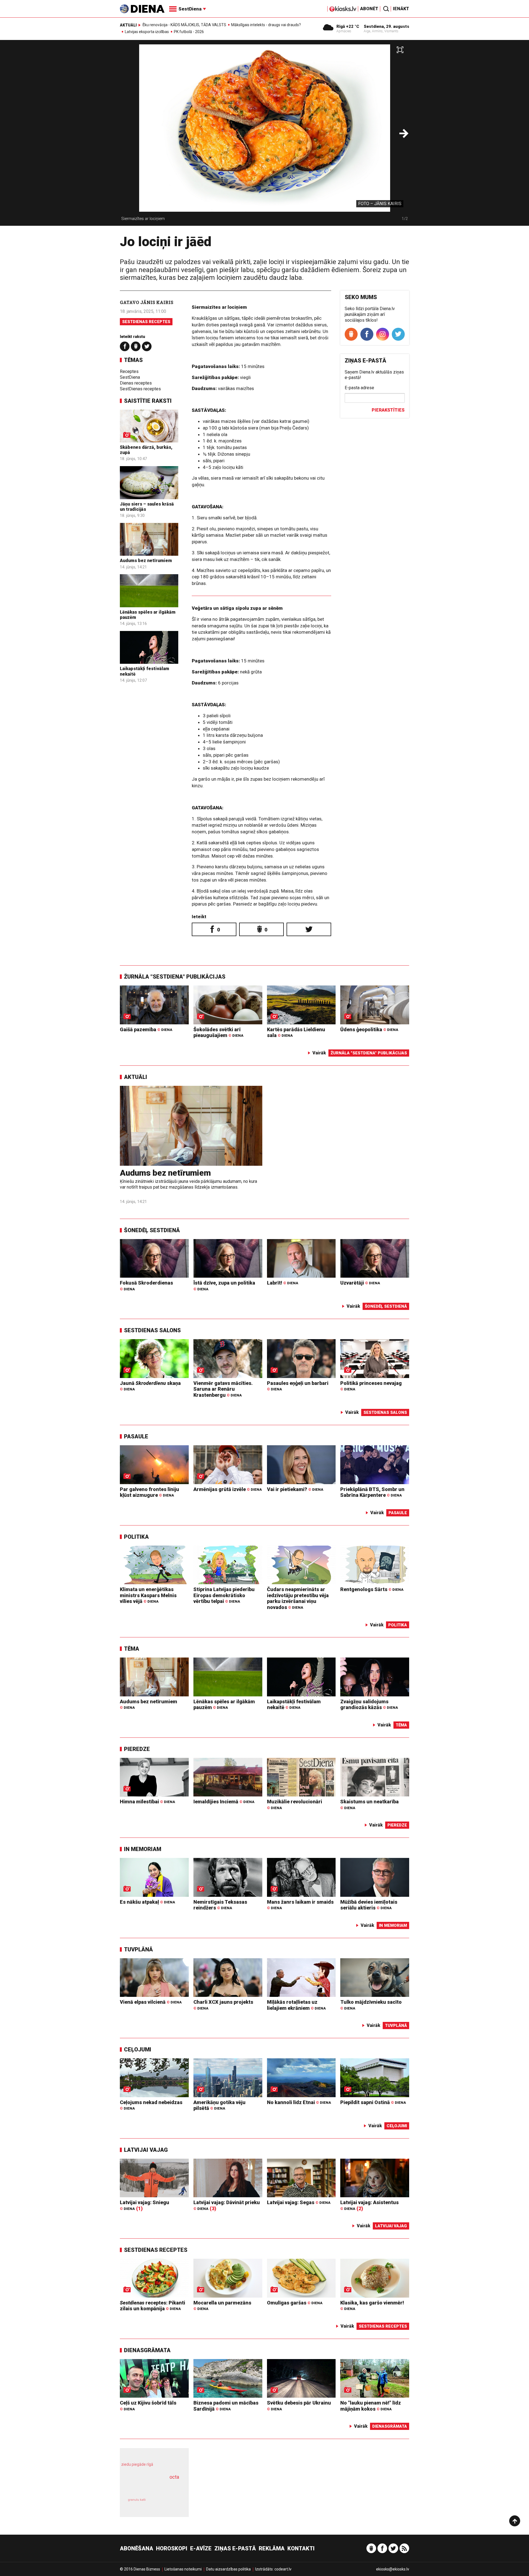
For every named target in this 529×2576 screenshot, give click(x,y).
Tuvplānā (138, 1949)
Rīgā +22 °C (348, 26)
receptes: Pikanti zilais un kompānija (153, 2306)
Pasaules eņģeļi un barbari (298, 1386)
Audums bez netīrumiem (146, 561)
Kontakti (301, 2548)
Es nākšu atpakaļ (147, 1902)
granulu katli (137, 2500)
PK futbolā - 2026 (189, 32)
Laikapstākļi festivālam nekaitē (294, 1705)
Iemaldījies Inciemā (224, 1802)
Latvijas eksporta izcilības (147, 32)
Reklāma (272, 2548)
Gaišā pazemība (146, 1029)
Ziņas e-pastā (235, 2548)
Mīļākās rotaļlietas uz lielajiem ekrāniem (296, 2005)
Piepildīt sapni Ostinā (373, 2102)
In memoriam (143, 1849)
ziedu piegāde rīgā (137, 2464)
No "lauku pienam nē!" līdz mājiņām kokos (371, 2406)
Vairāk (319, 1053)
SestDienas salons (152, 1330)
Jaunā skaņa (150, 1386)
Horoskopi (172, 2548)
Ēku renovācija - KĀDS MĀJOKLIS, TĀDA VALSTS (184, 25)
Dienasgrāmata (147, 2350)
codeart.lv (283, 2569)
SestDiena (130, 377)
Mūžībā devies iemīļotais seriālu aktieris (369, 1905)
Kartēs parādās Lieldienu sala (296, 1032)
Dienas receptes (136, 383)
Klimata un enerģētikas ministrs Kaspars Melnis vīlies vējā (148, 1595)
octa (174, 2477)
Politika (136, 1537)
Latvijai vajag (146, 2150)
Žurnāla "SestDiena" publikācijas (175, 977)
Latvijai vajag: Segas (299, 2202)
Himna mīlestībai (147, 1802)
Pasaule (136, 1436)
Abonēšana (137, 2548)
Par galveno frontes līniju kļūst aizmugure (149, 1492)
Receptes (129, 371)
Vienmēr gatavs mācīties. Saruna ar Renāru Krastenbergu (223, 1389)
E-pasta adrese (359, 388)
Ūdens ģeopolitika (369, 1029)
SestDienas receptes (146, 322)
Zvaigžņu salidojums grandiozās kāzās (369, 1705)
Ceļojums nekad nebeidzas (151, 2105)
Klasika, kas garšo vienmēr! (372, 2305)
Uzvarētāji (360, 1283)
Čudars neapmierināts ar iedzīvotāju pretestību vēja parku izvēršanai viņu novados (298, 1598)
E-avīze (201, 2548)
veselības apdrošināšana (149, 2487)
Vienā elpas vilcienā (151, 2002)
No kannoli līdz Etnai (299, 2102)
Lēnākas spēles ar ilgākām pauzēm (224, 1705)
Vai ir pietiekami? (295, 1489)
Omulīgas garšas (295, 2303)
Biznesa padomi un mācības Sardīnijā (226, 2406)
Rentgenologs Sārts (372, 1589)
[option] (264, 135)
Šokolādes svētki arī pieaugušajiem (218, 1032)
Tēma (132, 1649)
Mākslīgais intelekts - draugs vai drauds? (266, 25)
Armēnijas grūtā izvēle (228, 1489)
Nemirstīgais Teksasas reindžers (220, 1905)
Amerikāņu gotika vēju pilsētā (219, 2105)
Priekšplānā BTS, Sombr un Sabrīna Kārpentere (372, 1492)
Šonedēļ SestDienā (152, 1230)
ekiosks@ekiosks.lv (393, 2569)
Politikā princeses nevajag (371, 1386)
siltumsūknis (168, 2504)
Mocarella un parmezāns (222, 2305)
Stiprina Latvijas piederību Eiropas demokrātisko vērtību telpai (224, 1595)
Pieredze (137, 1749)
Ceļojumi (138, 2049)
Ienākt (401, 9)
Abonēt (369, 9)
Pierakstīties (388, 410)
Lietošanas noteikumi (183, 2569)
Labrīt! (283, 1283)
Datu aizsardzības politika (228, 2569)
